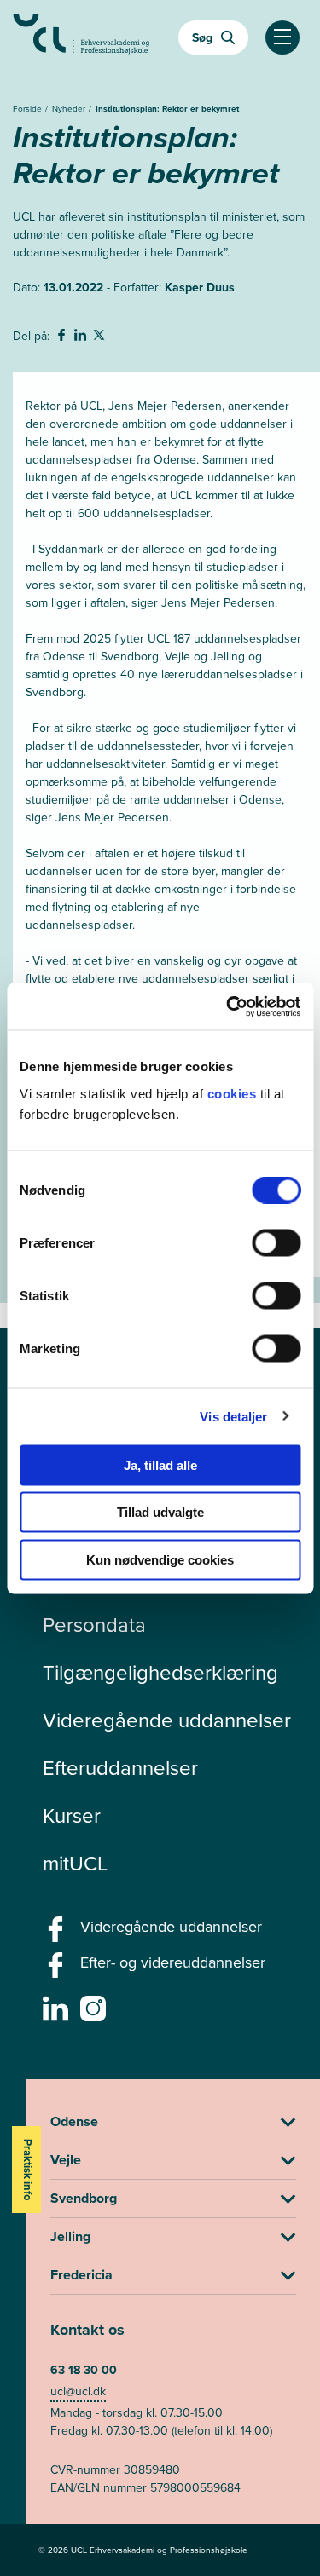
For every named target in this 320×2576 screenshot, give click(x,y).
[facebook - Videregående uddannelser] (58, 1934)
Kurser (72, 1816)
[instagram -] (95, 2014)
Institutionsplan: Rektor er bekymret (167, 109)
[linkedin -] (58, 2014)
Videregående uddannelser (167, 1720)
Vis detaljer (233, 1417)
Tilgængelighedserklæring (160, 1673)
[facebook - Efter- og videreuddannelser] (58, 1970)
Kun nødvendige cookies (160, 1559)
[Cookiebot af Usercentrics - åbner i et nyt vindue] (228, 1006)
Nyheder (70, 109)
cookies (234, 1093)
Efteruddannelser (120, 1768)
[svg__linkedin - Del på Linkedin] (82, 337)
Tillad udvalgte (160, 1512)
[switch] (276, 1242)
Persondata (94, 1625)
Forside (29, 109)
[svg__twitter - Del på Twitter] (101, 337)
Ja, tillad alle (160, 1464)
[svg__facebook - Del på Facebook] (63, 337)
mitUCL (75, 1864)
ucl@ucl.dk (78, 2392)
